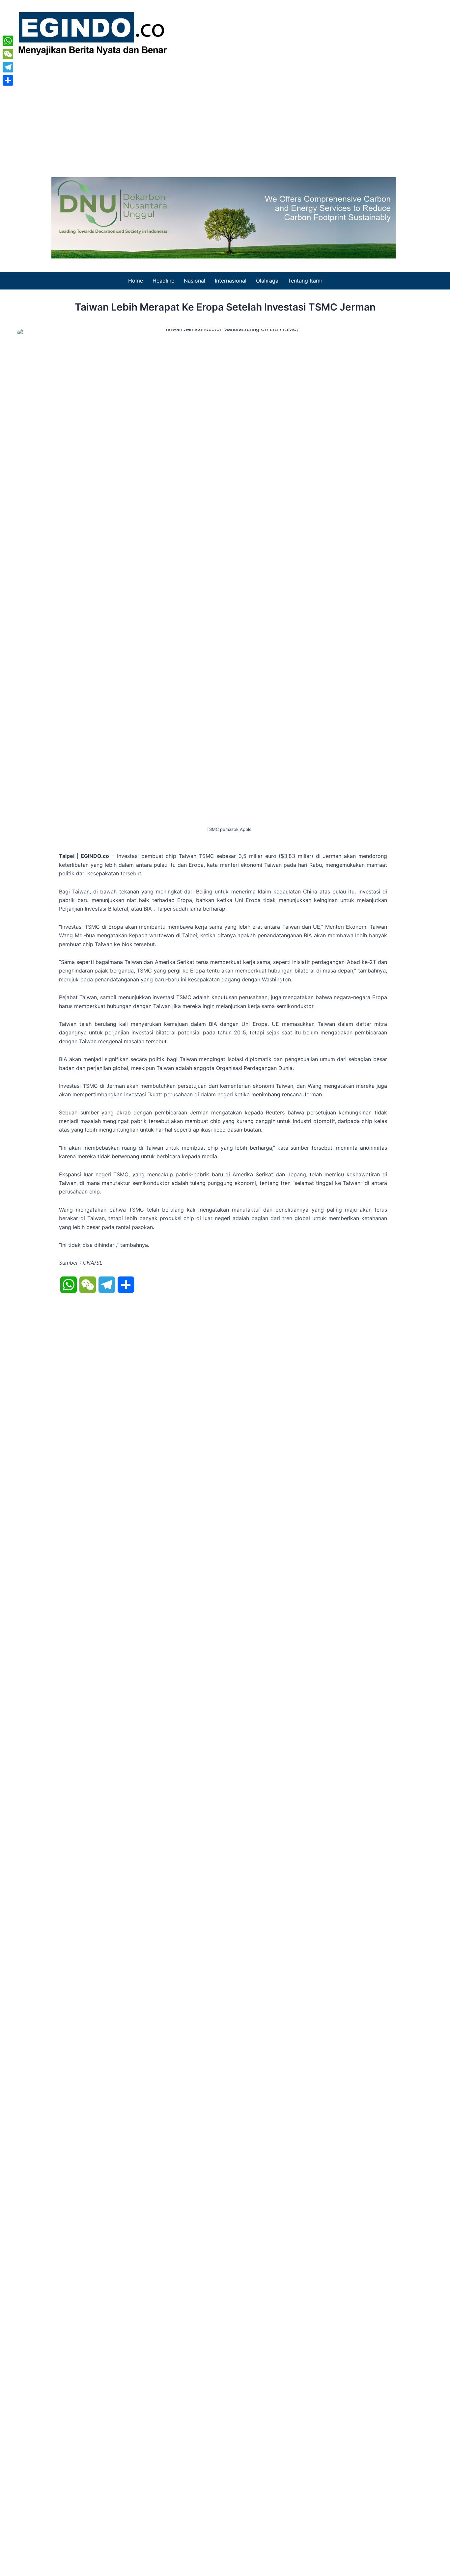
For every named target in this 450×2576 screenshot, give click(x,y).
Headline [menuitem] (163, 281)
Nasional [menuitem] (195, 281)
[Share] (8, 80)
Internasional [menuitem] (231, 281)
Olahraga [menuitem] (267, 281)
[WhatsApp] (8, 41)
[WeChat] (8, 54)
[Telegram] (8, 67)
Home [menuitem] (136, 281)
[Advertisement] (225, 115)
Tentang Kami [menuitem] (305, 281)
